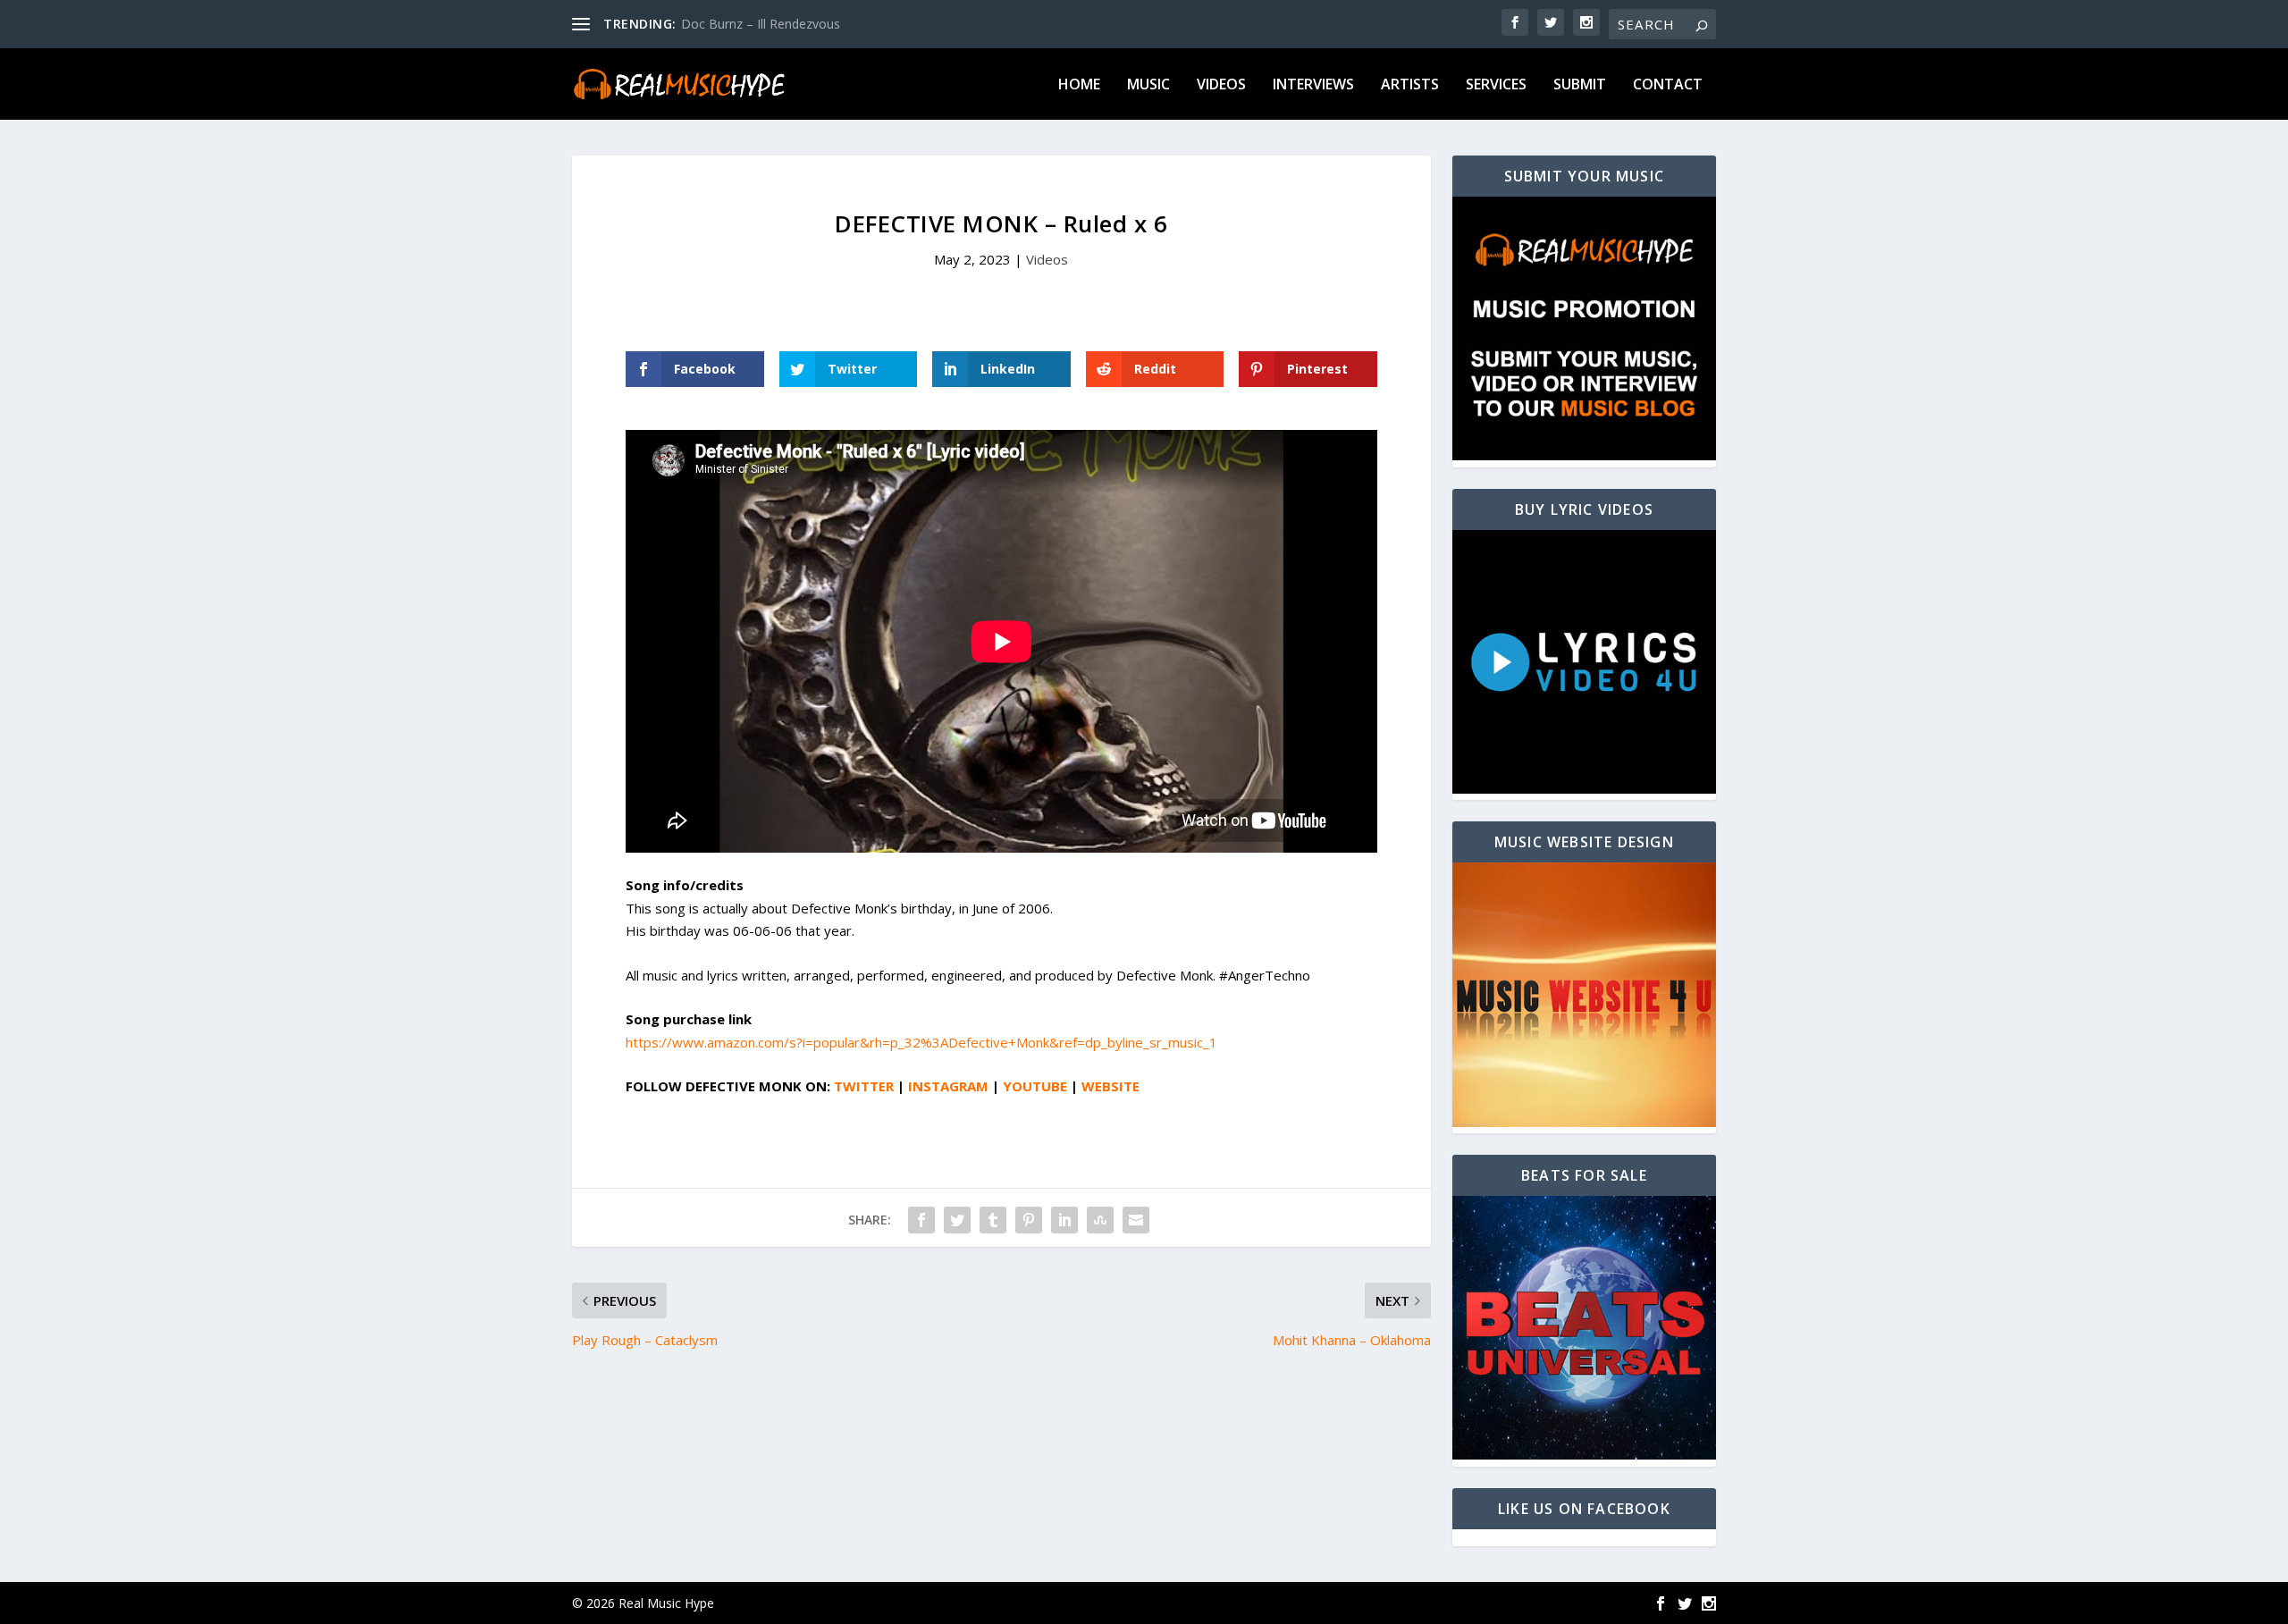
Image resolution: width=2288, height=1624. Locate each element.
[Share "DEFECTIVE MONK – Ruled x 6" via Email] (1136, 1220)
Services (1496, 85)
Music (1148, 85)
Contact (1668, 85)
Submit (1580, 85)
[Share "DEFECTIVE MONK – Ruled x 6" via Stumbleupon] (1100, 1220)
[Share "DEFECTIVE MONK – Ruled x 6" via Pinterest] (1029, 1220)
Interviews (1313, 85)
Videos (1221, 85)
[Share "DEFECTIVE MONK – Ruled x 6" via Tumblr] (993, 1220)
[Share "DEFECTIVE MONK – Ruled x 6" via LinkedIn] (1064, 1220)
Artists (1410, 85)
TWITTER (864, 1086)
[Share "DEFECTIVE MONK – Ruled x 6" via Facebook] (921, 1220)
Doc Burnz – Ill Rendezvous (761, 24)
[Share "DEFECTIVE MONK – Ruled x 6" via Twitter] (957, 1220)
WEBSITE (1110, 1086)
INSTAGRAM (948, 1086)
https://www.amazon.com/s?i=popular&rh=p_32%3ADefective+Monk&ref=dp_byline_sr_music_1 (921, 1042)
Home (1079, 85)
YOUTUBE (1035, 1086)
